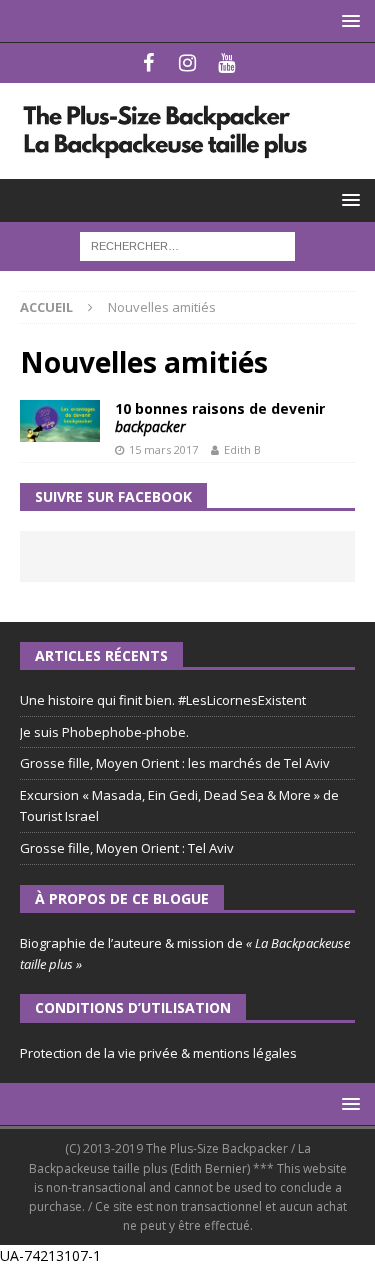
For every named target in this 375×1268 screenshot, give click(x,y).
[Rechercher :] (187, 244)
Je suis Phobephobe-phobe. (104, 732)
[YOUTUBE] (226, 63)
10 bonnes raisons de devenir (220, 417)
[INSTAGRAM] (187, 63)
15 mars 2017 (163, 449)
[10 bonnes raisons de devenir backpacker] (60, 421)
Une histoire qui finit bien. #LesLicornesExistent (163, 700)
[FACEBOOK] (148, 63)
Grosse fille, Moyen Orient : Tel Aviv (127, 848)
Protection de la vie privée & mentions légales (158, 1053)
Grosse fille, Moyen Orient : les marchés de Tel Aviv (175, 763)
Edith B (242, 449)
